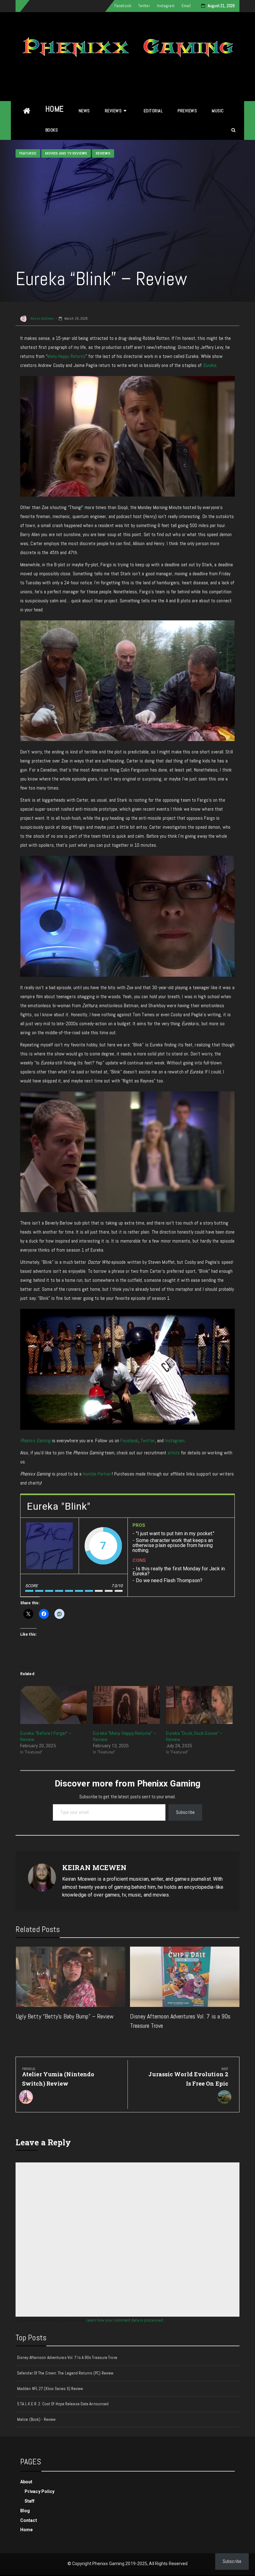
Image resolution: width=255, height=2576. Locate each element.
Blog (25, 2511)
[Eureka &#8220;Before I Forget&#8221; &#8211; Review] (53, 1705)
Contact (29, 2520)
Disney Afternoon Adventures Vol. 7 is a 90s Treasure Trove (67, 2358)
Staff (30, 2501)
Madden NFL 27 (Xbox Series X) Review (50, 2389)
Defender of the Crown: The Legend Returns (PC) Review (65, 2373)
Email (186, 6)
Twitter (144, 6)
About (26, 2482)
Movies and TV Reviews (66, 153)
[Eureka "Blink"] (49, 1546)
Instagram (166, 6)
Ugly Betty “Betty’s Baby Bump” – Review (65, 2016)
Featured (28, 153)
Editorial (153, 111)
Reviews (113, 111)
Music (218, 111)
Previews (187, 111)
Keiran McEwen (42, 318)
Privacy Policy (39, 2491)
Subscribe (185, 1812)
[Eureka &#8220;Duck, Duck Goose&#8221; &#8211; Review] (199, 1705)
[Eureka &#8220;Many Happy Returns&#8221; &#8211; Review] (126, 1705)
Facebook (123, 6)
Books (52, 130)
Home (55, 109)
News (84, 111)
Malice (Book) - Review (36, 2419)
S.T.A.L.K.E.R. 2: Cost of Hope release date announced (63, 2404)
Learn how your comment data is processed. (125, 2320)
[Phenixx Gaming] (27, 111)
